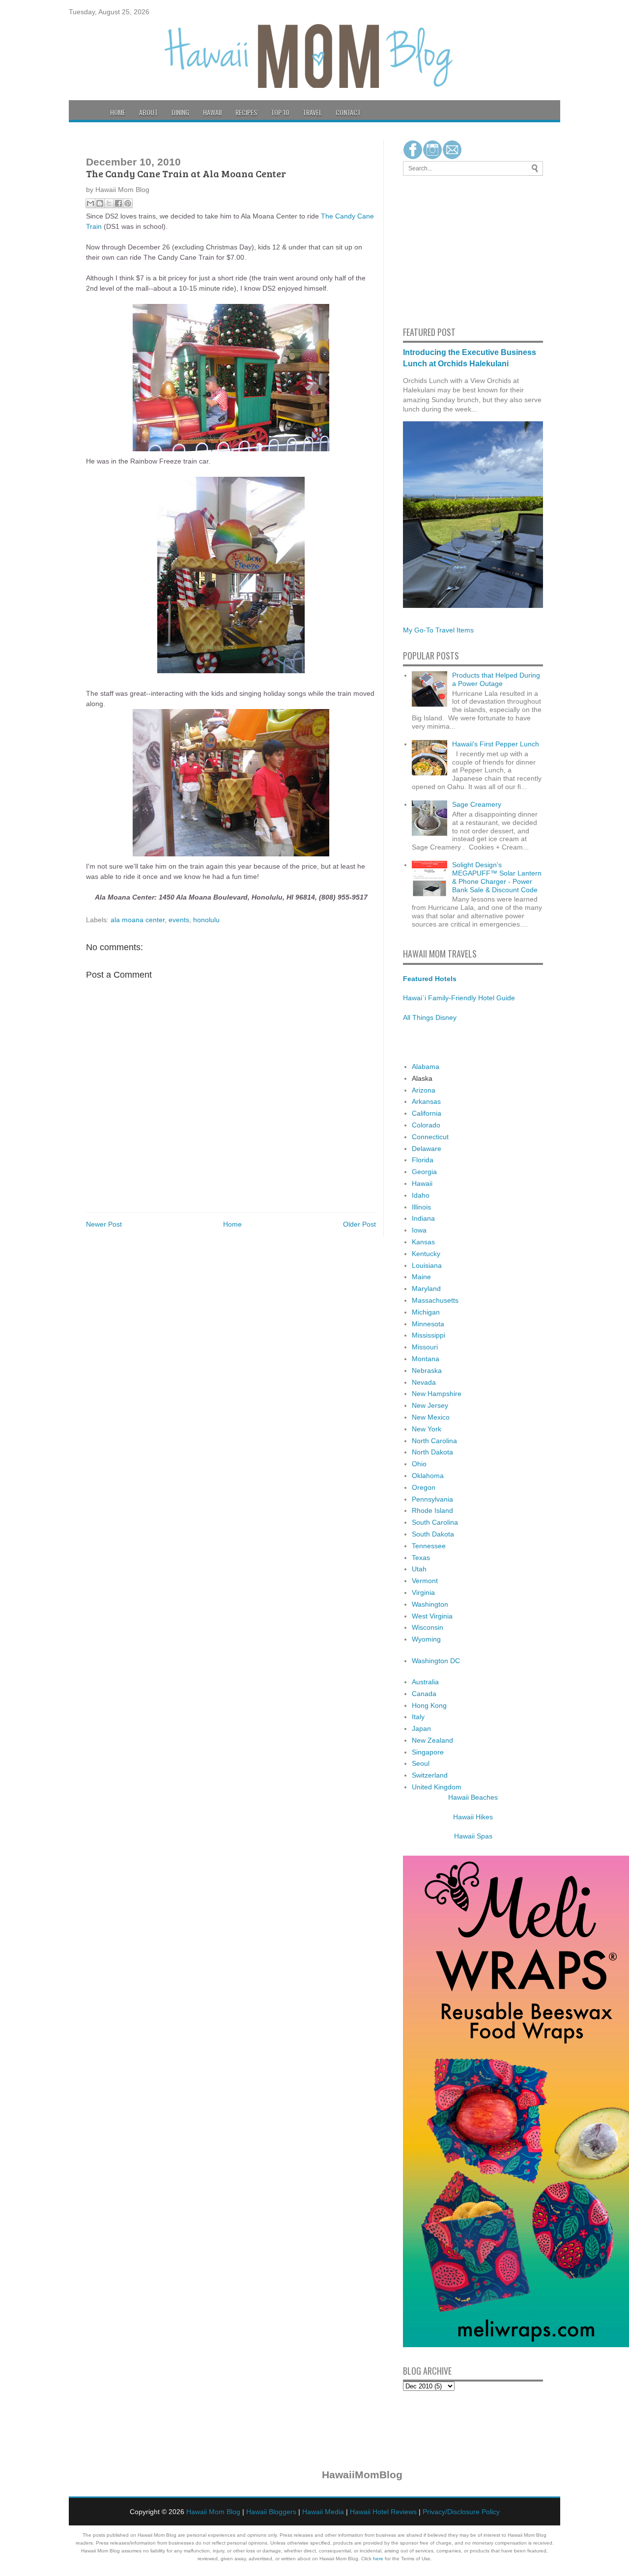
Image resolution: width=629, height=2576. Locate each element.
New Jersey (430, 1405)
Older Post (359, 1224)
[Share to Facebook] (118, 203)
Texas (421, 1558)
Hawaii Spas (473, 1836)
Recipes (246, 112)
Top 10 (280, 112)
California (427, 1113)
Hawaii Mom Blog (213, 2512)
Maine (421, 1277)
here (378, 2559)
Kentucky (426, 1254)
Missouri (425, 1347)
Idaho (421, 1195)
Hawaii (212, 112)
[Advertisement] (432, 249)
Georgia (424, 1172)
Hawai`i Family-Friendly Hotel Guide (459, 998)
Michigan (426, 1312)
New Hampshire (437, 1394)
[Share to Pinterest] (128, 203)
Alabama (426, 1067)
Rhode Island (432, 1510)
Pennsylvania (432, 1499)
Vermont (425, 1581)
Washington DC (436, 1661)
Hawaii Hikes (473, 1817)
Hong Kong (429, 1705)
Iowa (419, 1230)
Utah (419, 1569)
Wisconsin (428, 1627)
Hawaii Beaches (473, 1797)
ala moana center (138, 920)
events (179, 920)
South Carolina (435, 1522)
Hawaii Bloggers (271, 2512)
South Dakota (433, 1534)
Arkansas (426, 1101)
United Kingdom (437, 1787)
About (148, 112)
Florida (423, 1160)
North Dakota (432, 1452)
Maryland (426, 1288)
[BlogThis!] (100, 203)
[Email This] (90, 203)
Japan (421, 1728)
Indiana (423, 1218)
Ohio (419, 1464)
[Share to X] (109, 203)
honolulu (206, 920)
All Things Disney (430, 1017)
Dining (180, 112)
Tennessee (429, 1546)
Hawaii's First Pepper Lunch (496, 744)
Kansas (423, 1242)
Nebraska (427, 1370)
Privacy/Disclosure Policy (461, 2512)
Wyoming (426, 1639)
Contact (348, 112)
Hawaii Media (323, 2512)
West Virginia (432, 1616)
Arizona (424, 1090)
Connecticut (430, 1137)
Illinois (421, 1207)
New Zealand (432, 1740)
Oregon (424, 1487)
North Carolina (434, 1441)
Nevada (424, 1382)
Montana (426, 1359)
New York (427, 1429)
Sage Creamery (477, 804)
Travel (312, 112)
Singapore (428, 1752)
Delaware (427, 1149)
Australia (425, 1682)
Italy (418, 1717)
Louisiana (427, 1265)
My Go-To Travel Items (438, 630)
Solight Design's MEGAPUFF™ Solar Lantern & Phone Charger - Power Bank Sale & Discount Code (497, 877)
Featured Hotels (430, 979)
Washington (430, 1604)
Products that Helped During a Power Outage (496, 679)
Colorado (426, 1125)
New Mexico (431, 1417)
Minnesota (428, 1324)
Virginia (423, 1592)
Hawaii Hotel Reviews (383, 2512)
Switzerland (430, 1775)
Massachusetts (435, 1300)
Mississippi (429, 1335)
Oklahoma (428, 1476)
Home (118, 112)
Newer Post (104, 1224)
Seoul (421, 1763)
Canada (424, 1694)
